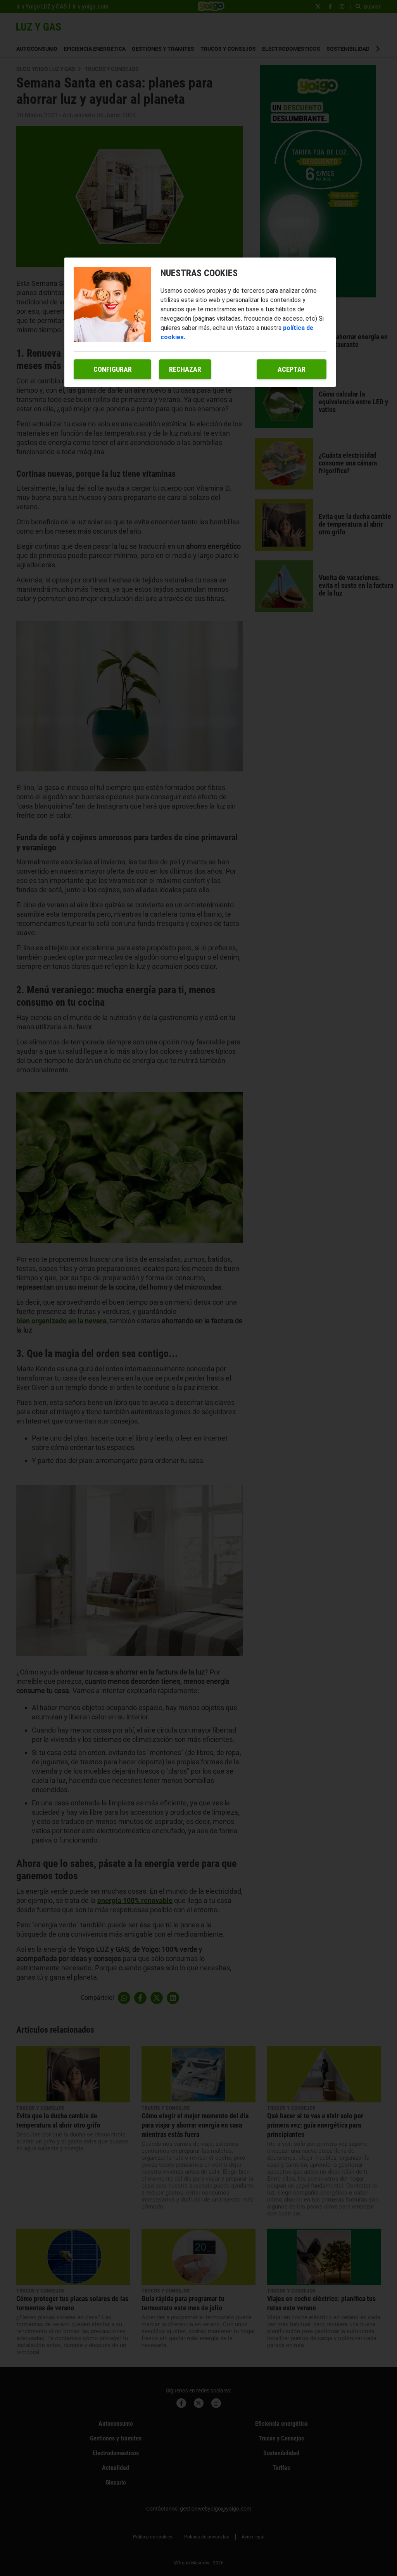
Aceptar (292, 369)
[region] (200, 322)
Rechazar (185, 369)
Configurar (113, 369)
